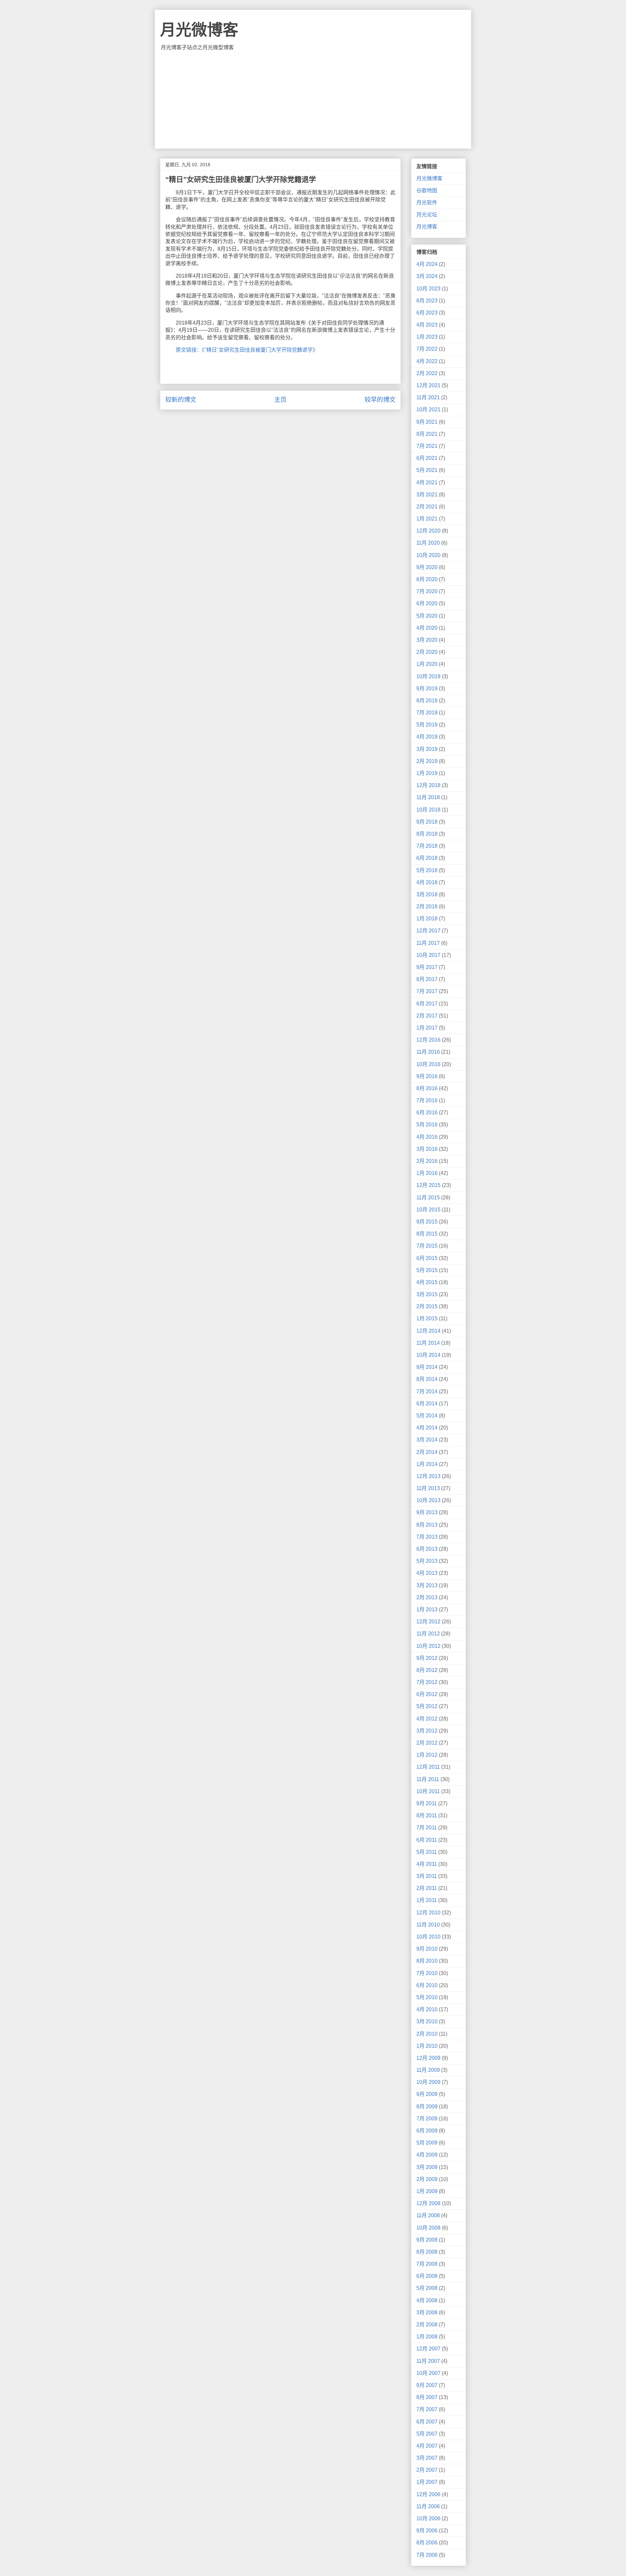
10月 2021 (428, 410)
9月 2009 (427, 2094)
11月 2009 (428, 2070)
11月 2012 (428, 1634)
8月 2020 (427, 579)
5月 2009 (427, 2143)
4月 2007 (427, 2446)
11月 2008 (428, 2215)
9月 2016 (427, 1076)
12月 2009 (428, 2058)
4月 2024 (427, 264)
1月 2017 (427, 1028)
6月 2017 (427, 1004)
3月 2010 (427, 2021)
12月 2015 (428, 1185)
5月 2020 (427, 616)
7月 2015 (427, 1246)
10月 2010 (428, 1937)
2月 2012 (427, 1743)
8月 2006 (427, 2543)
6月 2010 (427, 1985)
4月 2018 (427, 882)
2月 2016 (427, 1161)
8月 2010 (427, 1961)
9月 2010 (427, 1949)
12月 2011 (428, 1767)
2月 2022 (427, 373)
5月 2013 (427, 1561)
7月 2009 (427, 2119)
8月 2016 (427, 1088)
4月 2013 (427, 1573)
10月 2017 (428, 955)
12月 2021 (428, 385)
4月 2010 (427, 2009)
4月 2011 (427, 1864)
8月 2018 (427, 834)
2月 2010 (427, 2034)
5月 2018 (427, 870)
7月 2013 (427, 1537)
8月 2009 (427, 2107)
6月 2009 (427, 2131)
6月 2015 (427, 1258)
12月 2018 (428, 785)
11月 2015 (428, 1198)
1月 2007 (427, 2482)
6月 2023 (427, 313)
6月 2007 (427, 2422)
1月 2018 (427, 919)
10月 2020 (428, 555)
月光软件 (427, 203)
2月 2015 (427, 1306)
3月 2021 (427, 495)
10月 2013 (428, 1500)
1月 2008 (427, 2337)
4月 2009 (427, 2155)
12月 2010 (428, 1913)
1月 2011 (427, 1900)
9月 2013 (427, 1512)
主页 (280, 400)
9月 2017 (427, 967)
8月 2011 (427, 1815)
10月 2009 (428, 2082)
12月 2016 (428, 1040)
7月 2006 (427, 2555)
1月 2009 (427, 2191)
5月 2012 (427, 1706)
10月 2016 (428, 1064)
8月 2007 (427, 2397)
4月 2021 (427, 483)
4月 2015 (427, 1282)
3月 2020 (427, 640)
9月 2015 (427, 1222)
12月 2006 (428, 2494)
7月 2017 (427, 991)
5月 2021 (427, 470)
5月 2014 (427, 1416)
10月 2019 (428, 676)
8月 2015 (427, 1234)
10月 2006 (428, 2518)
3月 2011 (427, 1876)
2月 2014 (427, 1452)
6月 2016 (427, 1112)
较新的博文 (181, 400)
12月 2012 (428, 1622)
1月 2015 (427, 1318)
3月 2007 (427, 2458)
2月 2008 (427, 2325)
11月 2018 (428, 797)
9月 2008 (427, 2240)
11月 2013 (428, 1488)
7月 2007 (427, 2409)
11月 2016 (428, 1052)
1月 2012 (427, 1755)
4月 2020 (427, 628)
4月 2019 (427, 737)
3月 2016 (427, 1149)
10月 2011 (428, 1791)
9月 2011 (427, 1803)
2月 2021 (427, 507)
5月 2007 (427, 2434)
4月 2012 (427, 1719)
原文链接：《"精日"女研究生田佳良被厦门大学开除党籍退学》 (247, 350)
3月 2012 (427, 1731)
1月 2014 (427, 1464)
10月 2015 (428, 1210)
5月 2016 (427, 1125)
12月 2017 (428, 931)
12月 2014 (428, 1331)
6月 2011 (427, 1840)
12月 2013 (428, 1476)
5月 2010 (427, 1997)
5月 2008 (427, 2288)
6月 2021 (427, 458)
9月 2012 (427, 1658)
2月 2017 (427, 1016)
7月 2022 (427, 349)
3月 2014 (427, 1440)
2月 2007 (427, 2470)
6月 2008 (427, 2276)
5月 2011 (427, 1852)
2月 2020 (427, 652)
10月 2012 (428, 1646)
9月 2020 (427, 567)
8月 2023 (427, 301)
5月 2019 (427, 725)
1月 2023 (427, 337)
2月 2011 (427, 1888)
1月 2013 (427, 1610)
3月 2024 (427, 276)
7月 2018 (427, 846)
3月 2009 (427, 2167)
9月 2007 (427, 2385)
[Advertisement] (313, 100)
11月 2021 (428, 397)
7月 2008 (427, 2264)
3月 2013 (427, 1585)
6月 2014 (427, 1404)
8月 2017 (427, 979)
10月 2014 (428, 1355)
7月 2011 (427, 1828)
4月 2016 (427, 1137)
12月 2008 (428, 2203)
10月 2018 (428, 810)
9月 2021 (427, 422)
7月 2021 (427, 446)
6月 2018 (427, 858)
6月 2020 (427, 603)
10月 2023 (428, 289)
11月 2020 (428, 543)
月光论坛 (427, 215)
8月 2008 (427, 2252)
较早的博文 (380, 400)
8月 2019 (427, 701)
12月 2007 (428, 2349)
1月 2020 (427, 664)
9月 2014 (427, 1367)
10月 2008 (428, 2228)
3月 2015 (427, 1294)
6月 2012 (427, 1694)
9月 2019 (427, 688)
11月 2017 (428, 943)
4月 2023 (427, 325)
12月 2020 (428, 531)
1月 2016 (427, 1173)
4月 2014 (427, 1428)
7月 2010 (427, 1973)
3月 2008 (427, 2313)
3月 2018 (427, 894)
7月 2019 (427, 713)
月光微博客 (199, 30)
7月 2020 (427, 591)
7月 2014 (427, 1391)
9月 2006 (427, 2531)
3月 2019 (427, 749)
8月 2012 (427, 1670)
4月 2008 (427, 2300)
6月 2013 (427, 1549)
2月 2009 (427, 2179)
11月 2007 (428, 2361)
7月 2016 (427, 1100)
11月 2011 (428, 1779)
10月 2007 (428, 2373)
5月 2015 (427, 1270)
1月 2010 (427, 2046)
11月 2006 (428, 2506)
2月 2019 (427, 761)
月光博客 (427, 227)
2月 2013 (427, 1597)
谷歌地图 (427, 190)
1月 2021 (427, 519)
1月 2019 (427, 773)
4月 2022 (427, 361)
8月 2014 (427, 1379)
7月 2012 (427, 1682)
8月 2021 (427, 434)
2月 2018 (427, 907)
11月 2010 (428, 1925)
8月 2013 (427, 1525)
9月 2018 (427, 822)
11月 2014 (428, 1343)
